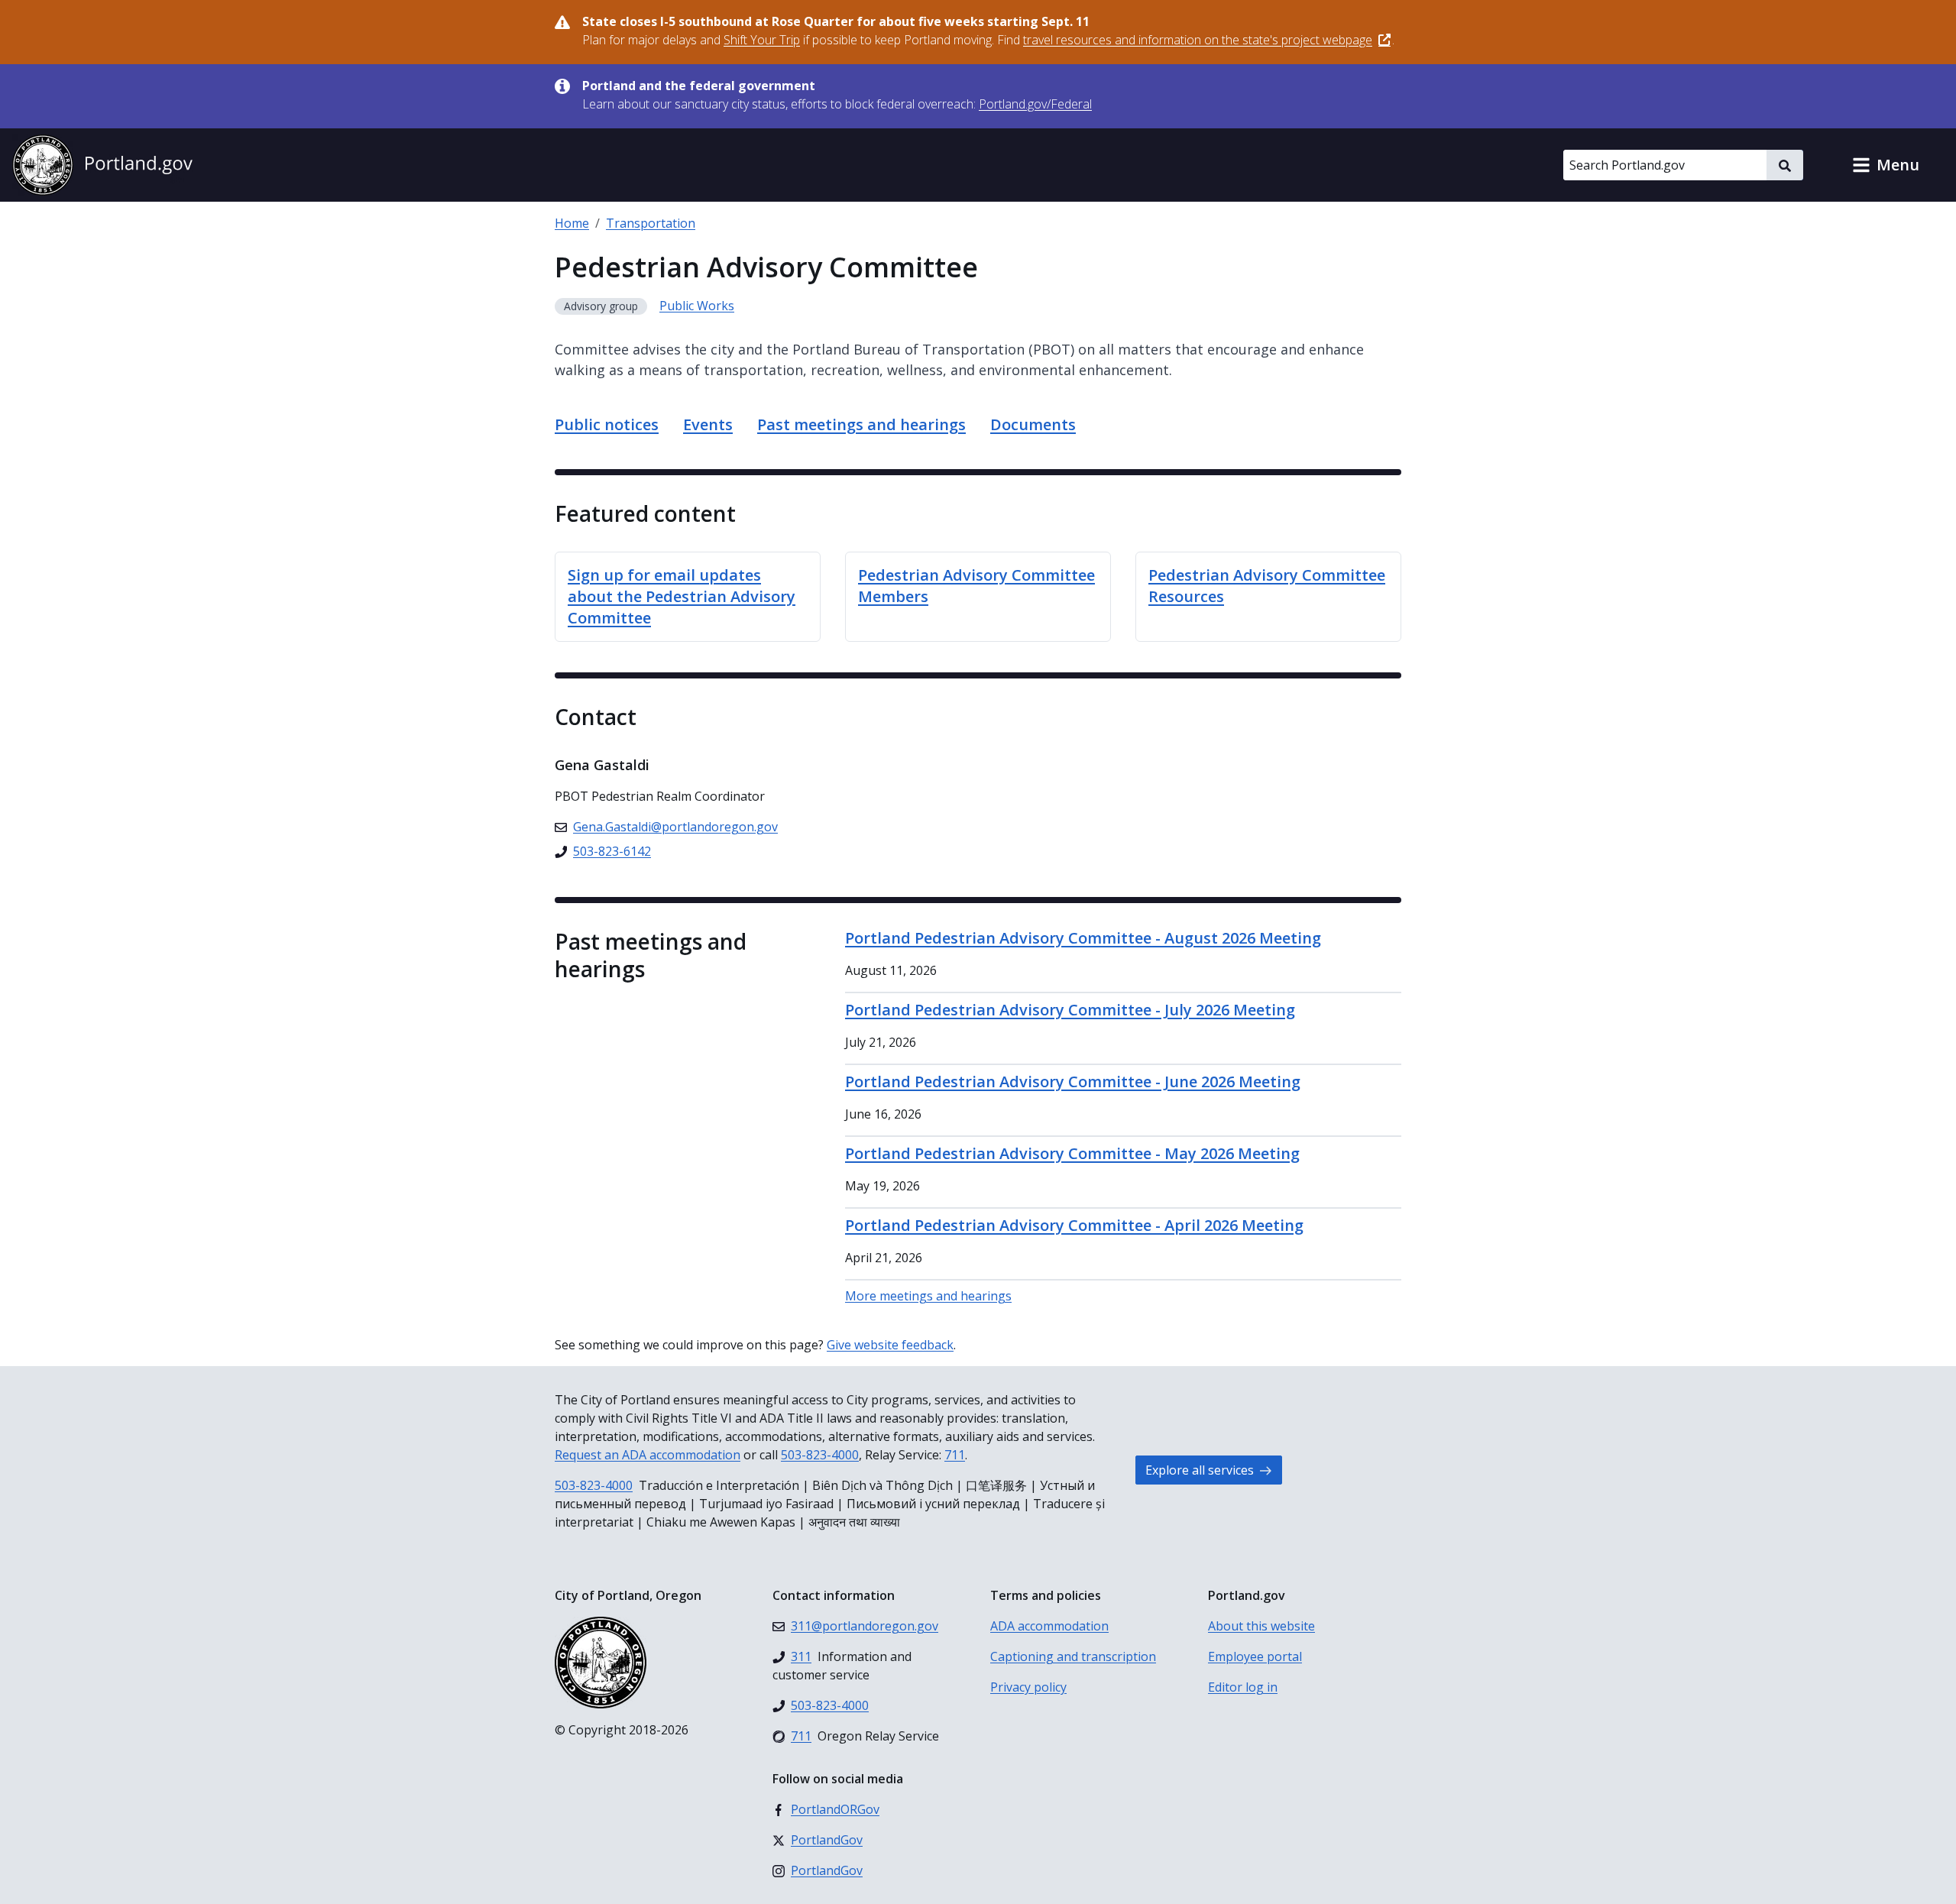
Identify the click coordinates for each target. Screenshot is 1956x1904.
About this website (1261, 1626)
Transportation (651, 223)
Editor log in (1243, 1687)
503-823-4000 (820, 1455)
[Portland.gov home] (102, 165)
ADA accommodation (1049, 1626)
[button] (1886, 165)
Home (572, 223)
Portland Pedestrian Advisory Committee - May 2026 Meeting (1072, 1153)
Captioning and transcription (1073, 1656)
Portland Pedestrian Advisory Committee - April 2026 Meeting (1074, 1225)
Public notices (607, 424)
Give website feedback (890, 1345)
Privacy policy (1028, 1687)
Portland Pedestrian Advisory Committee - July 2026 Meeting (1070, 1010)
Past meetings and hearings (861, 424)
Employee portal (1255, 1656)
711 (955, 1455)
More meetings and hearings (928, 1296)
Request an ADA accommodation (648, 1455)
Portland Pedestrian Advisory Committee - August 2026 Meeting (1083, 938)
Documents (1033, 424)
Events (708, 424)
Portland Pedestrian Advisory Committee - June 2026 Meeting (1073, 1082)
